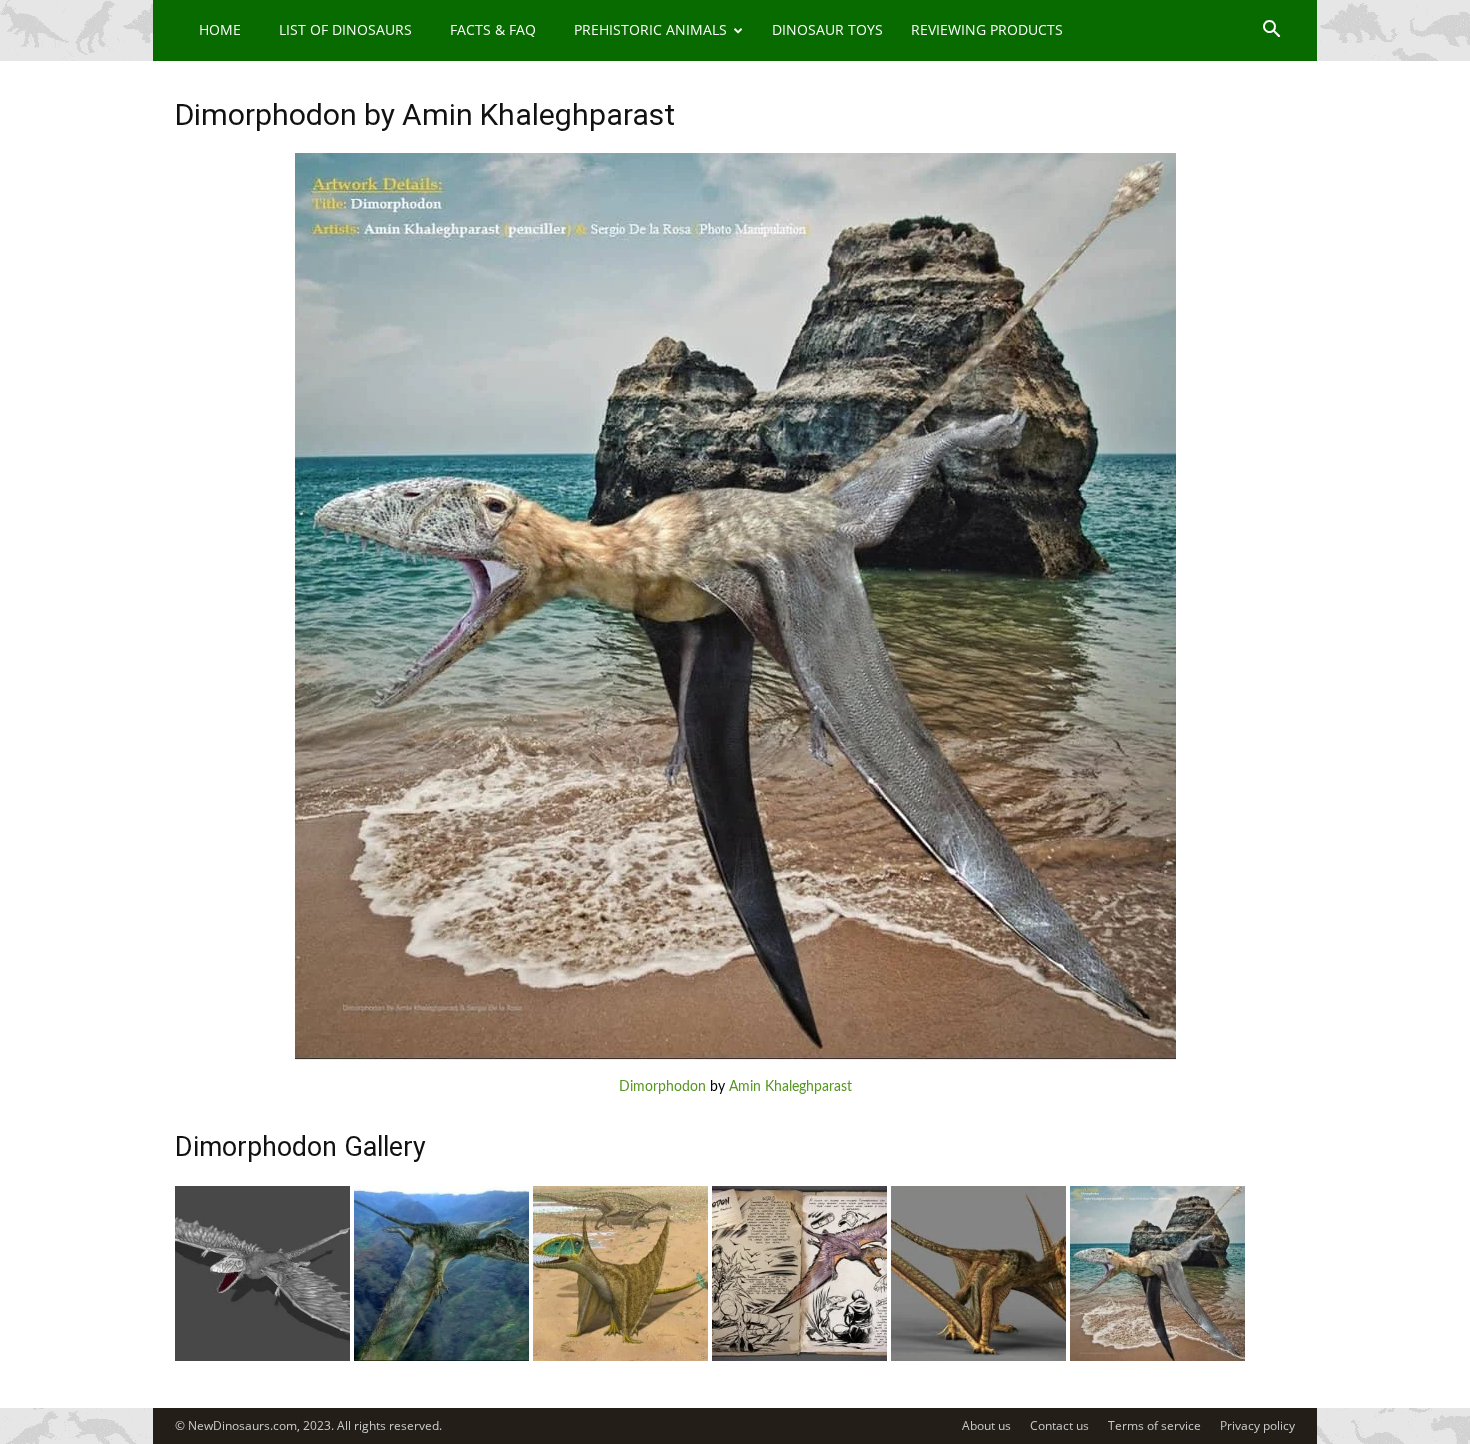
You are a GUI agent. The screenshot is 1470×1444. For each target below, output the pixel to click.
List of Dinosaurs (345, 29)
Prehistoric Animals (650, 29)
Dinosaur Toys (827, 29)
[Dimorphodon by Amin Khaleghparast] (735, 1056)
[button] (1271, 31)
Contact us (1059, 1425)
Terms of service (1154, 1425)
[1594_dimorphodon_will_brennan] (441, 1357)
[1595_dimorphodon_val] (262, 1357)
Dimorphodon (662, 1087)
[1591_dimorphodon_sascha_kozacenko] (978, 1357)
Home (220, 29)
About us (986, 1425)
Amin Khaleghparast (790, 1087)
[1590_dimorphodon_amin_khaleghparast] (1157, 1357)
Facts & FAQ (493, 29)
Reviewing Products (987, 29)
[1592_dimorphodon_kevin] (799, 1357)
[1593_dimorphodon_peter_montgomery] (620, 1357)
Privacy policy (1257, 1425)
